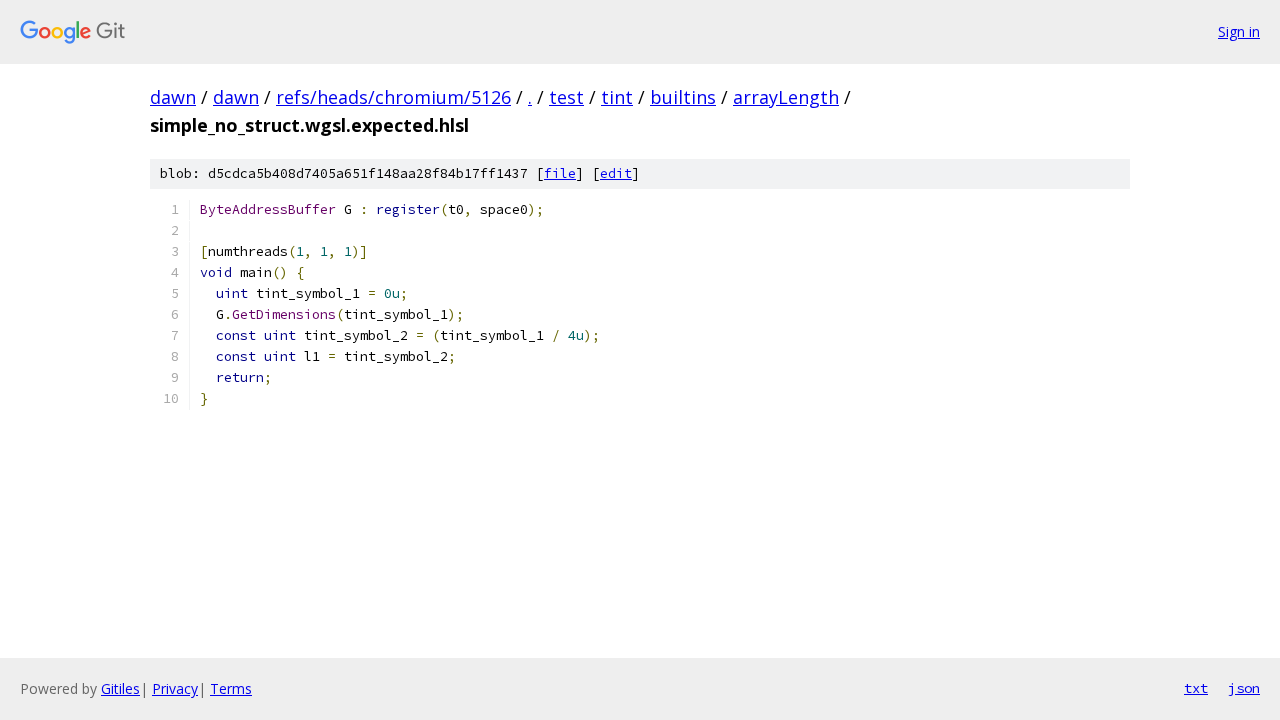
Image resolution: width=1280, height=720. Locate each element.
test (566, 97)
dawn (173, 97)
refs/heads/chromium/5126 (393, 97)
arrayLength (786, 97)
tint (617, 97)
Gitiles (120, 688)
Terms (231, 688)
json (1244, 688)
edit (616, 173)
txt (1196, 688)
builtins (683, 97)
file (560, 173)
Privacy (175, 688)
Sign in (1239, 31)
